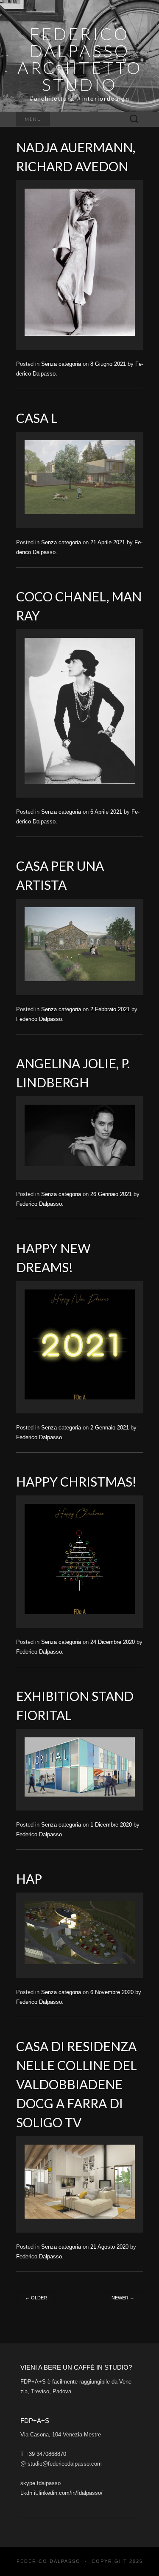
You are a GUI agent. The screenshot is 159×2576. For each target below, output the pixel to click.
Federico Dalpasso (39, 1019)
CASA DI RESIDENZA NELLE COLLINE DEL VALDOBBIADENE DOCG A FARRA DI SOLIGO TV (77, 2084)
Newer (123, 2298)
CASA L (37, 418)
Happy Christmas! (76, 1481)
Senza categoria (61, 364)
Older (36, 2298)
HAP (29, 1879)
